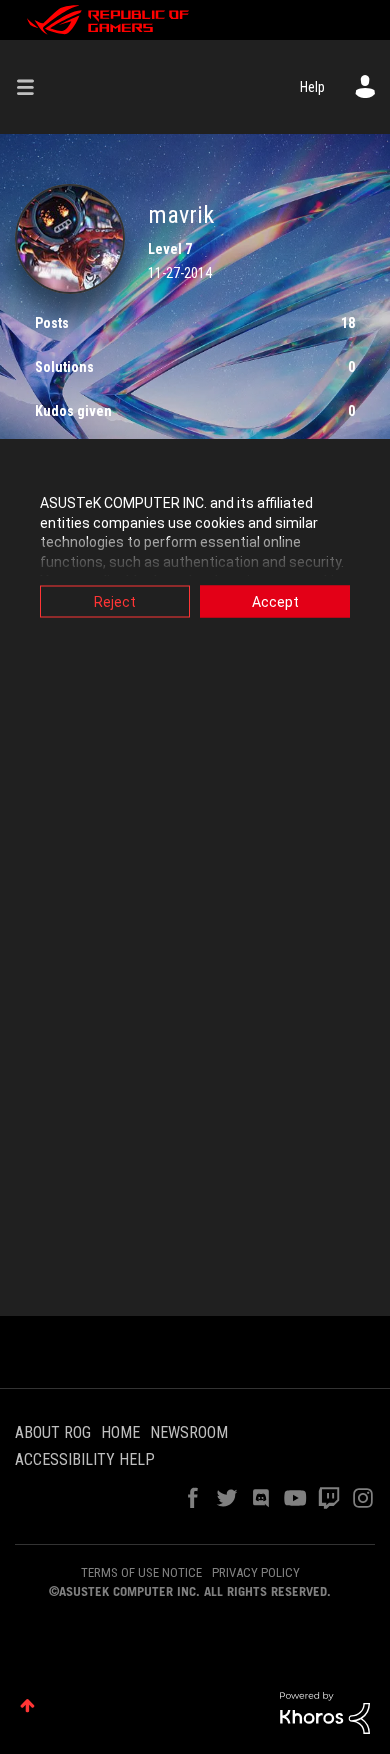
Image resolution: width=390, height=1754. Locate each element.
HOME (120, 1432)
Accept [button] (275, 602)
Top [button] (27, 1705)
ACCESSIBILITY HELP (85, 1459)
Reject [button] (115, 602)
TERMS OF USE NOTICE (141, 1572)
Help (312, 87)
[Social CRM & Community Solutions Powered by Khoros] (325, 1712)
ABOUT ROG (53, 1432)
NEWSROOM (189, 1432)
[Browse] (33, 87)
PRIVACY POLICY (256, 1572)
